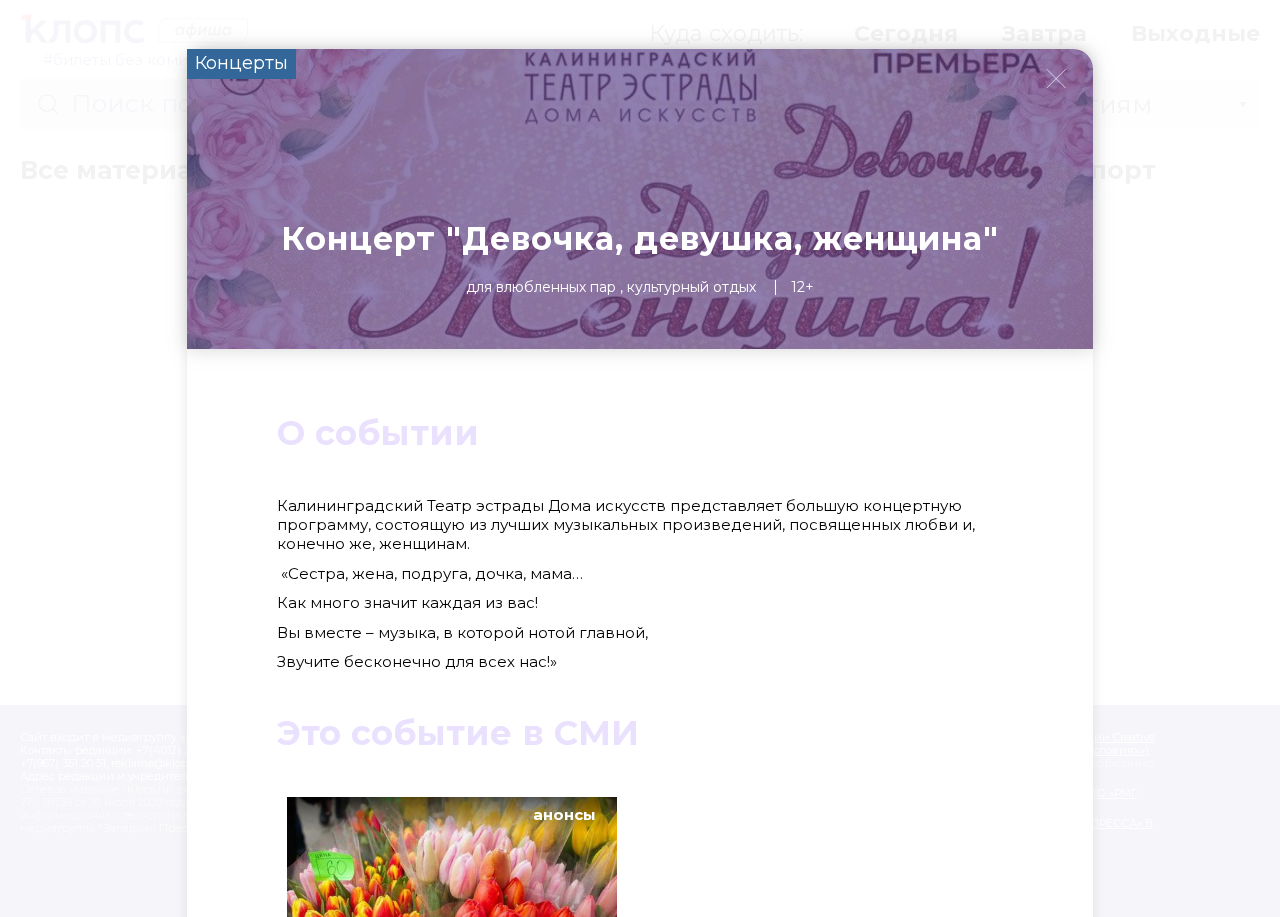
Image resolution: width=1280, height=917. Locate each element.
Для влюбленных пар (541, 287)
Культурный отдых (691, 287)
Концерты (241, 63)
